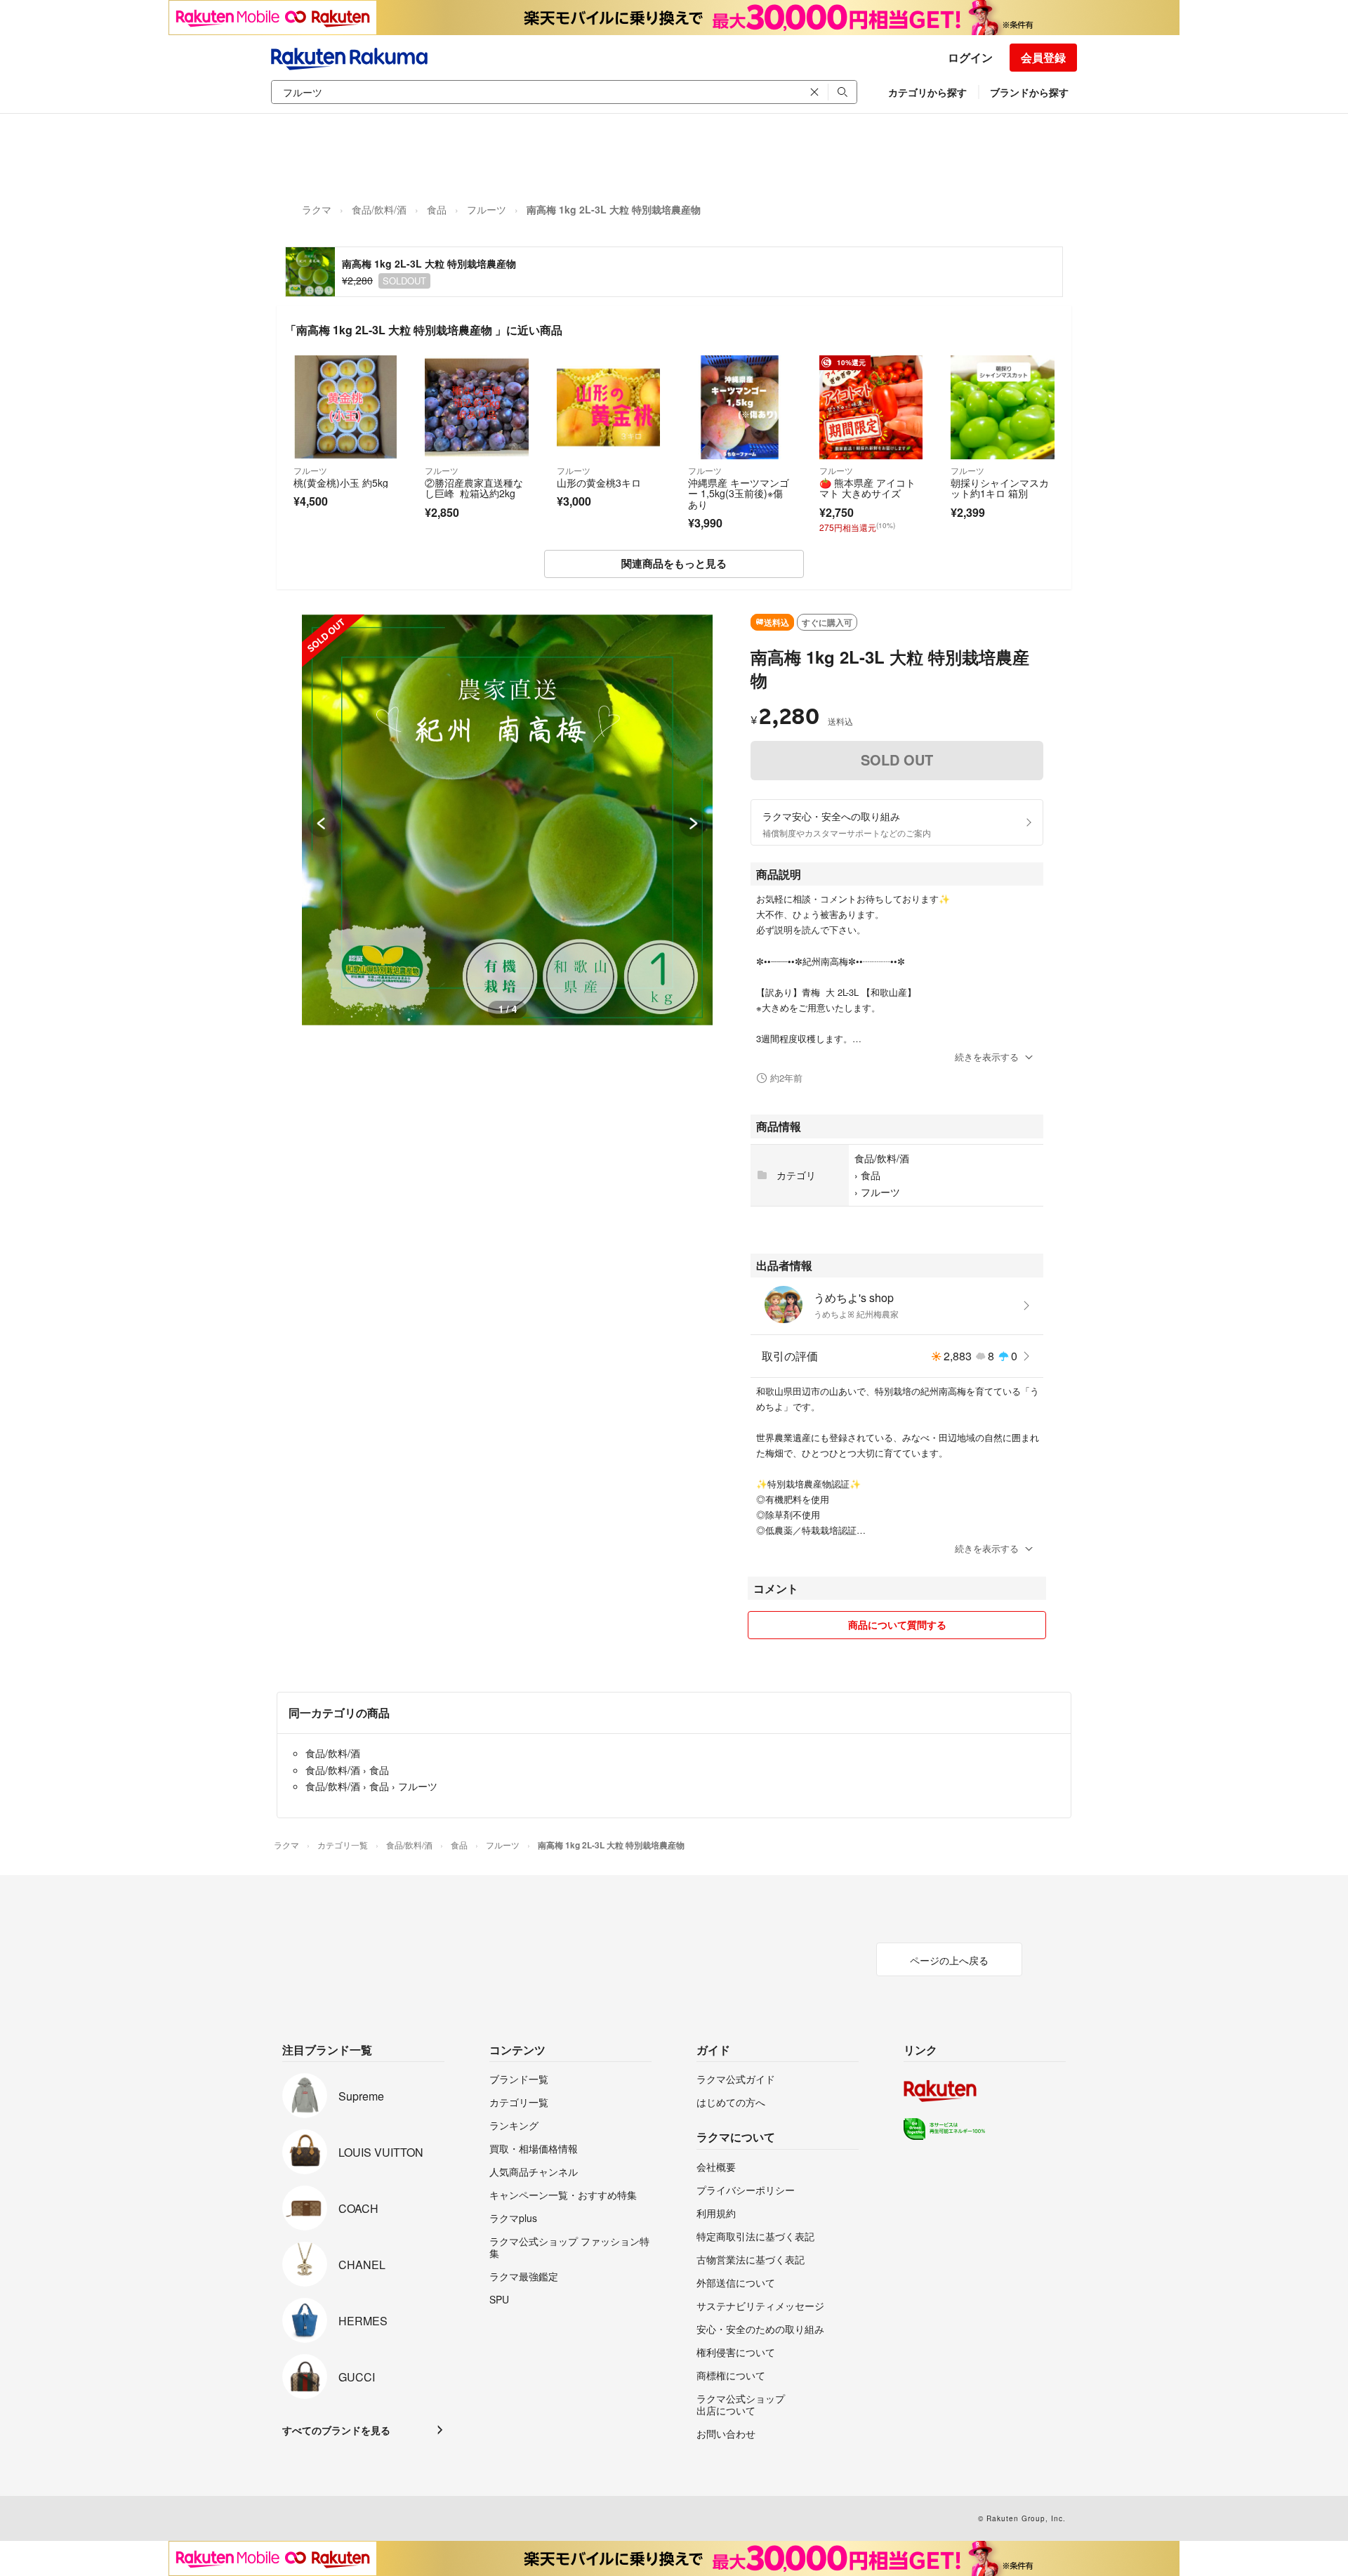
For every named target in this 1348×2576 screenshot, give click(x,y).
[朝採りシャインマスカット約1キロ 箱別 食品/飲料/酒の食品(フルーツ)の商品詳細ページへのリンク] (1002, 407)
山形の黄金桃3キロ (599, 482)
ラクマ (317, 209)
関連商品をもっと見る (674, 563)
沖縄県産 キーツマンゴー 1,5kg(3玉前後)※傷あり (739, 493)
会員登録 (1043, 57)
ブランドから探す (1029, 92)
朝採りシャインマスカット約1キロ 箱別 (1000, 488)
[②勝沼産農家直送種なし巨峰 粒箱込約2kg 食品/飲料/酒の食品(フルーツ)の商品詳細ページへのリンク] (476, 407)
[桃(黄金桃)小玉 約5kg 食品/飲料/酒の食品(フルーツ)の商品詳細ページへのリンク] (345, 407)
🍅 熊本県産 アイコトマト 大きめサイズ (867, 488)
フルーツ (487, 209)
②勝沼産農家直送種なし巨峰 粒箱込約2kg (474, 488)
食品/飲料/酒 (379, 209)
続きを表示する (987, 1057)
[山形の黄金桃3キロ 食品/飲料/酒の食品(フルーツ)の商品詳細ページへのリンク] (608, 407)
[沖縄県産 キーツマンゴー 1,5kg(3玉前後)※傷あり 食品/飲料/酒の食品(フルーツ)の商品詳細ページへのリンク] (740, 407)
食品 (437, 209)
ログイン (970, 57)
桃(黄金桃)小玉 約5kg (341, 482)
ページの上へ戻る (949, 1960)
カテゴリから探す (927, 92)
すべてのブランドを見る (336, 2430)
